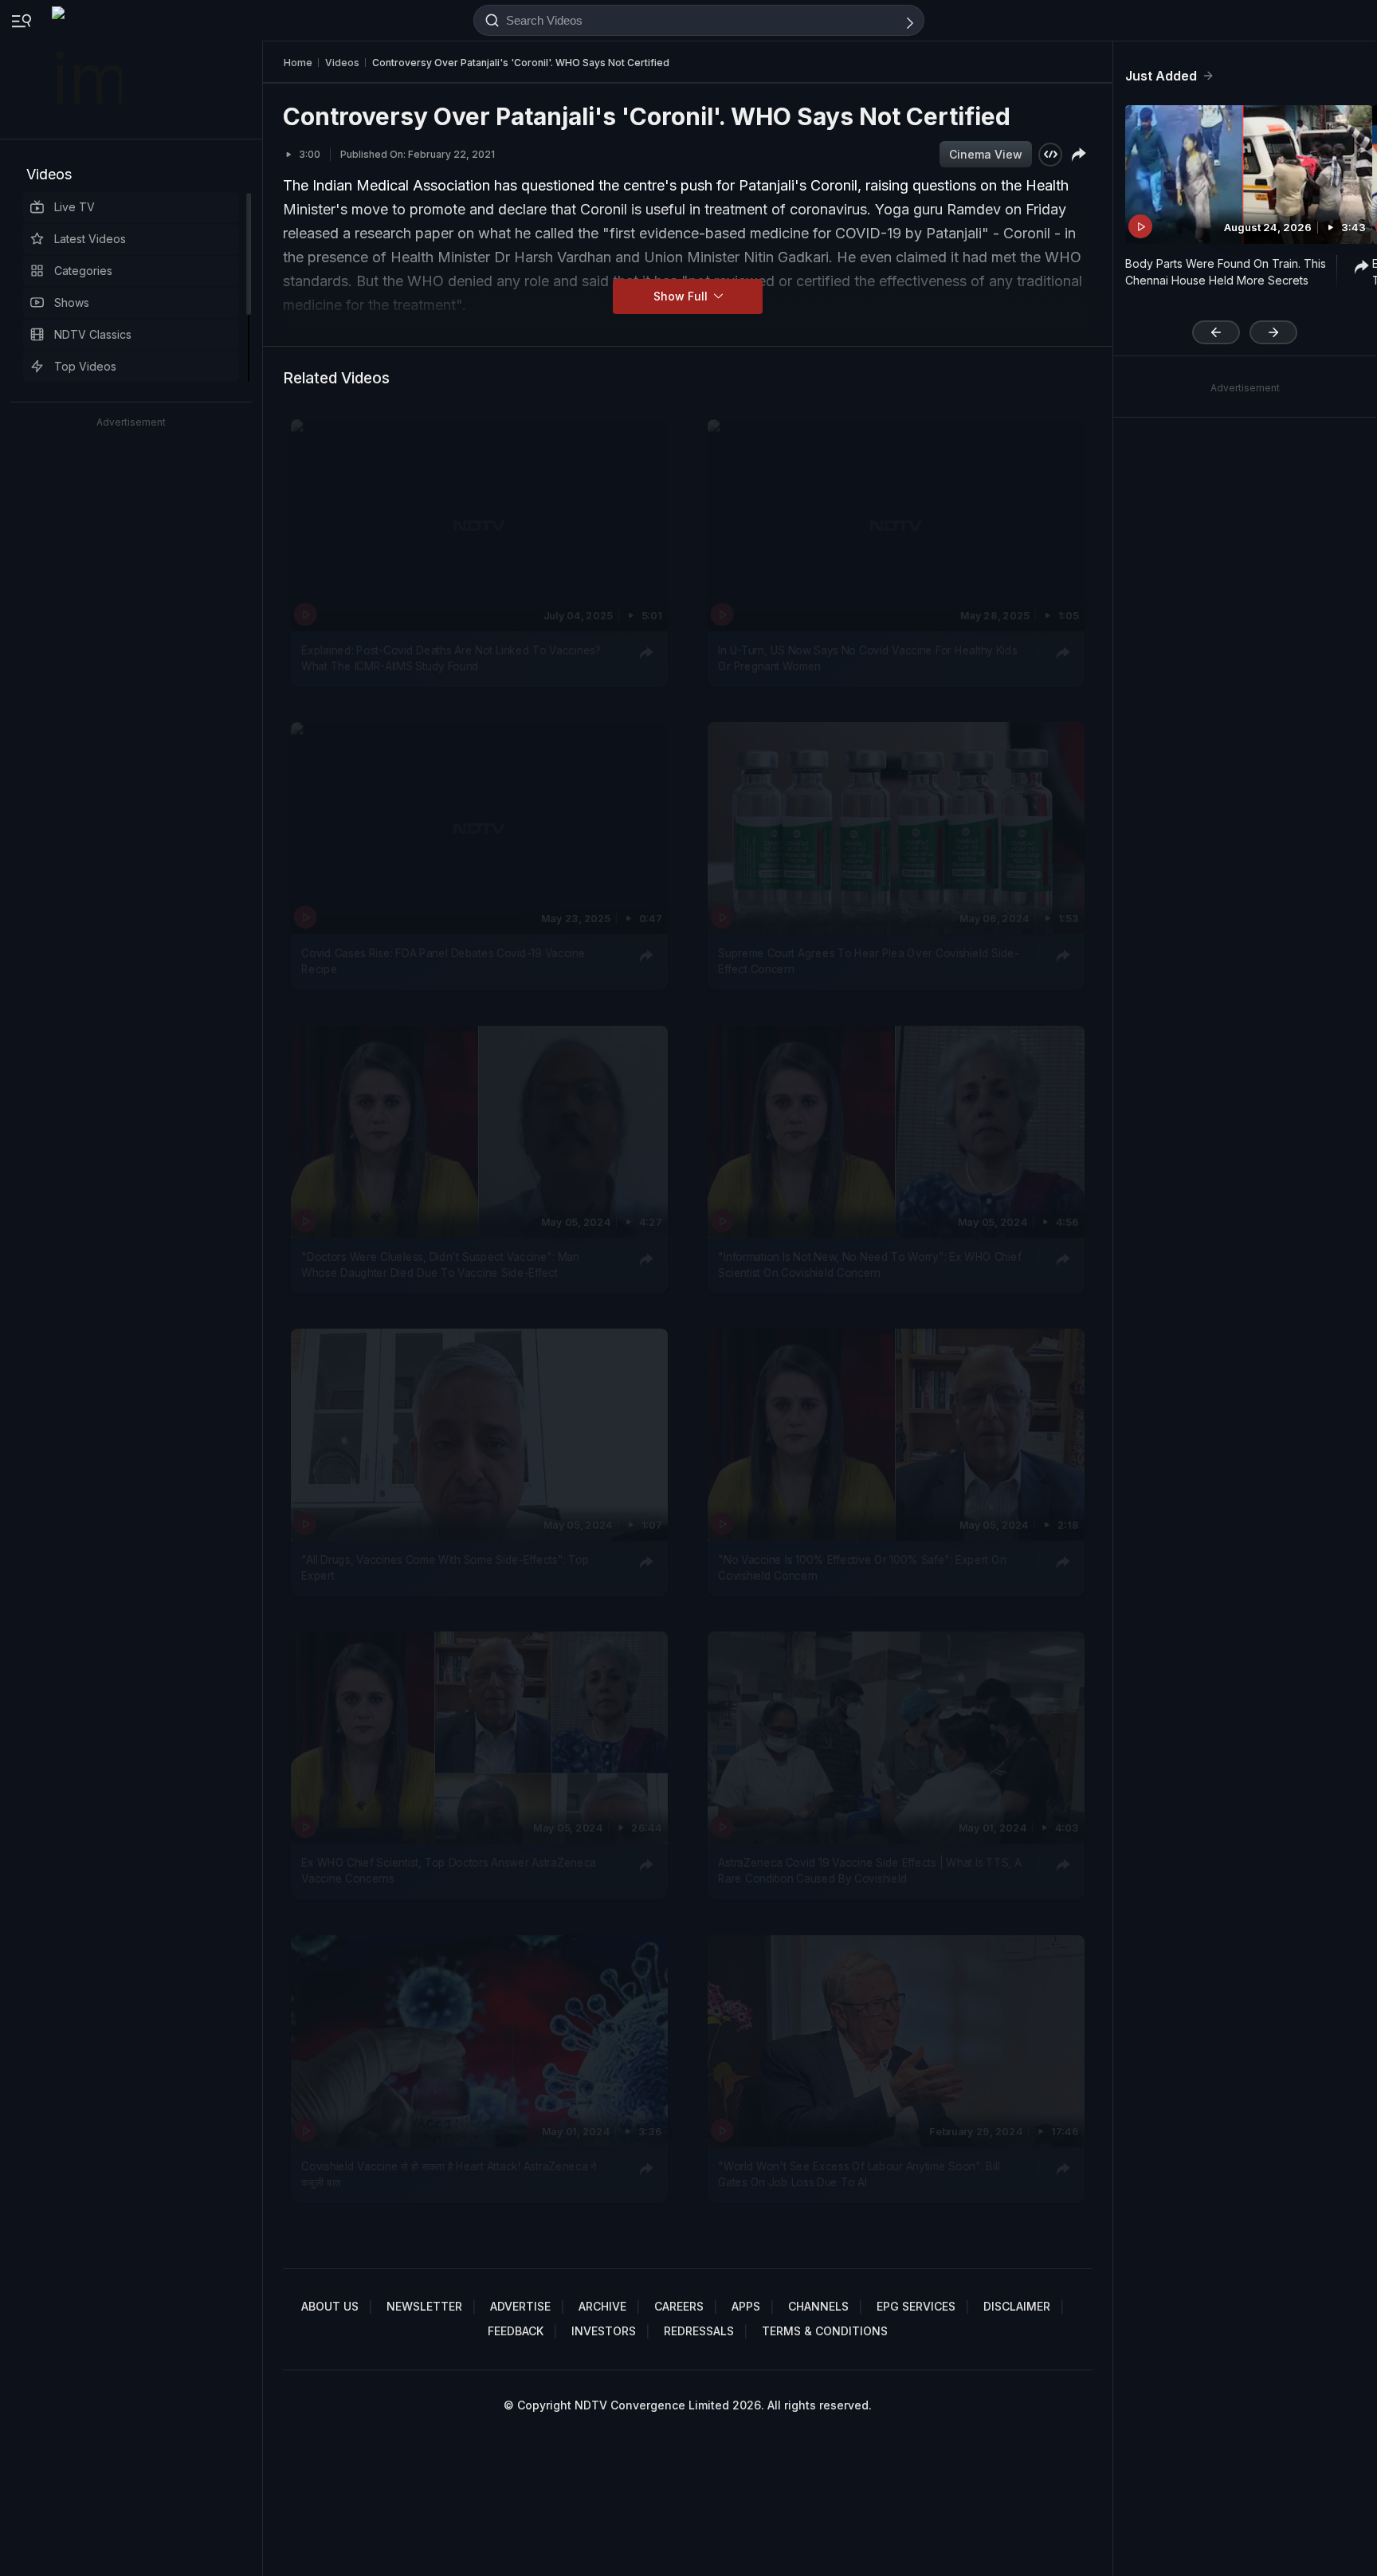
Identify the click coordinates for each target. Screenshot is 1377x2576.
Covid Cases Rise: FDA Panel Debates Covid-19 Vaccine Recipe (443, 961)
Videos (49, 174)
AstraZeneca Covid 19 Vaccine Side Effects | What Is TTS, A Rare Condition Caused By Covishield (869, 1871)
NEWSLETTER (424, 2306)
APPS (746, 2306)
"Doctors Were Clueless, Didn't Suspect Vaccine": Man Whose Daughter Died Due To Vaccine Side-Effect (440, 1264)
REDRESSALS (699, 2331)
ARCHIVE (602, 2306)
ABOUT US (330, 2306)
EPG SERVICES (916, 2306)
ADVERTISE (520, 2306)
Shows (72, 302)
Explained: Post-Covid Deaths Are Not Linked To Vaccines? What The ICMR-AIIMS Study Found (451, 658)
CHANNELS (818, 2306)
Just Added (1161, 76)
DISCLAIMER (1017, 2306)
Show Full (682, 296)
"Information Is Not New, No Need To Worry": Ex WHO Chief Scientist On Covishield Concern (869, 1264)
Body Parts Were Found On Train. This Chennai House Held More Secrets (1226, 272)
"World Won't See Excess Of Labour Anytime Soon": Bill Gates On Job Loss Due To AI (859, 2173)
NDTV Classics (93, 334)
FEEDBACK (516, 2331)
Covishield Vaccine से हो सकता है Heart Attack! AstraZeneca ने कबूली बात (449, 2173)
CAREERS (679, 2306)
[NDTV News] (88, 69)
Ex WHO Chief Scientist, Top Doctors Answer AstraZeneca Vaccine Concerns (449, 1871)
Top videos (85, 366)
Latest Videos (90, 239)
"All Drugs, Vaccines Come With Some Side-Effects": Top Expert (445, 1568)
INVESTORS (604, 2331)
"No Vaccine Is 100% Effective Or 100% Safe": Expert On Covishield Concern (862, 1568)
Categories (83, 271)
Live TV (75, 207)
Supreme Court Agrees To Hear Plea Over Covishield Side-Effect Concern (868, 961)
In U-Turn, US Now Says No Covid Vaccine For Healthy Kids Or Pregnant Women (867, 658)
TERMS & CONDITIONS (825, 2331)
